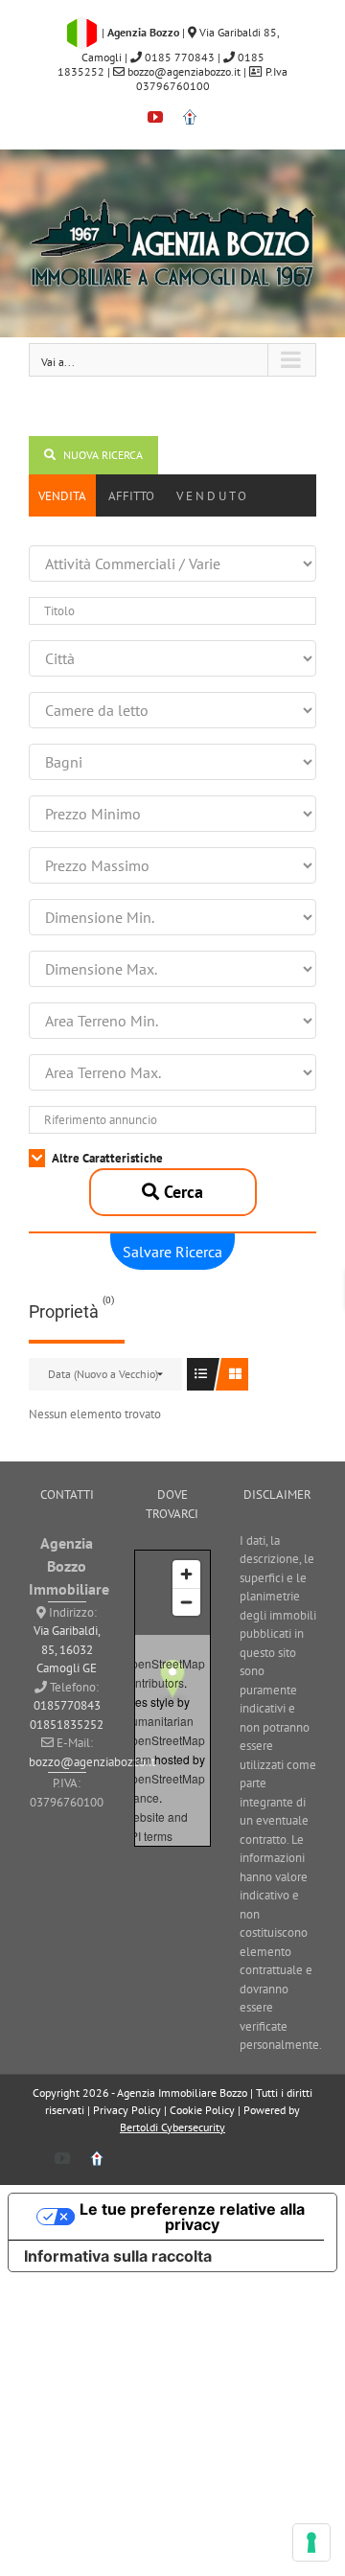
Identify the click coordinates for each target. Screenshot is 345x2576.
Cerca (181, 1192)
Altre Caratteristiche (106, 1158)
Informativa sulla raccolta (118, 2256)
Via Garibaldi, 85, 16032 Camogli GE (67, 1649)
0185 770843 (178, 57)
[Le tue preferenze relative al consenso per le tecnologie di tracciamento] (311, 2542)
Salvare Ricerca (172, 1252)
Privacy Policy (127, 2110)
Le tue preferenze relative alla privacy (192, 2217)
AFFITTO (131, 496)
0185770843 (67, 1705)
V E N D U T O (211, 496)
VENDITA (62, 496)
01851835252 (67, 1725)
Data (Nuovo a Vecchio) (103, 1374)
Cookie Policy (202, 2110)
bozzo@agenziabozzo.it (184, 71)
